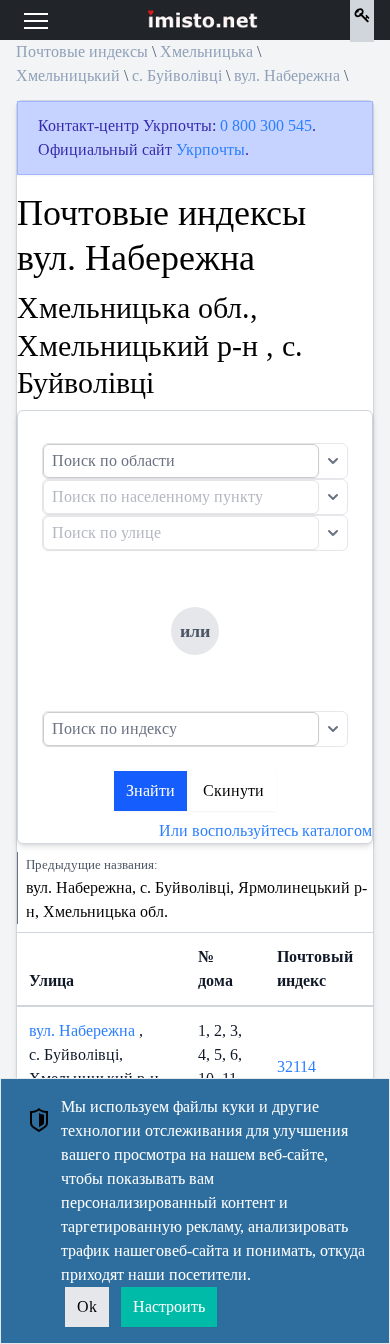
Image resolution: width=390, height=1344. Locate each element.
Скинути (233, 790)
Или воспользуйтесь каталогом (265, 830)
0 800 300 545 (266, 125)
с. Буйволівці (177, 75)
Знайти (150, 790)
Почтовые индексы (82, 51)
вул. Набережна (287, 75)
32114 (296, 1066)
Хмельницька (206, 51)
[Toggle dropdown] (333, 461)
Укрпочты (210, 149)
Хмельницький (68, 75)
